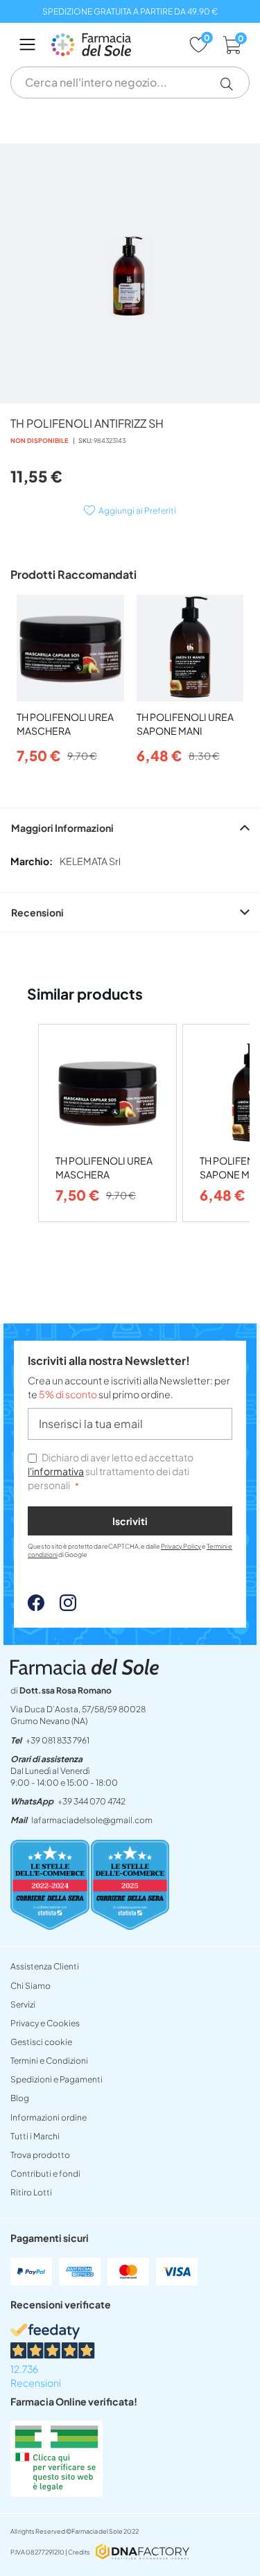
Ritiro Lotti (31, 2192)
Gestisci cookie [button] (41, 2042)
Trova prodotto (40, 2155)
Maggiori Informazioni (62, 828)
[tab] (130, 827)
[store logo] (113, 45)
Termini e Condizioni (49, 2061)
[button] (232, 84)
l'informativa (56, 1471)
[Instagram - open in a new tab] (61, 1607)
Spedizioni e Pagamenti (57, 2079)
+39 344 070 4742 (92, 1801)
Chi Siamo (31, 1986)
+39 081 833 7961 (58, 1740)
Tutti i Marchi (35, 2136)
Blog (20, 2098)
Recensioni (37, 912)
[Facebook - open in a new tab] (36, 1607)
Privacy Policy (181, 1546)
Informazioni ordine (49, 2117)
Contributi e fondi (45, 2174)
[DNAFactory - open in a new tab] (142, 2553)
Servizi (23, 2004)
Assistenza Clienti (45, 1966)
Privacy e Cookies (45, 2023)
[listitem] (107, 1123)
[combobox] (130, 82)
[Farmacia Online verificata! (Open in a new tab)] (57, 2493)
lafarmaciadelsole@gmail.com (92, 1820)
